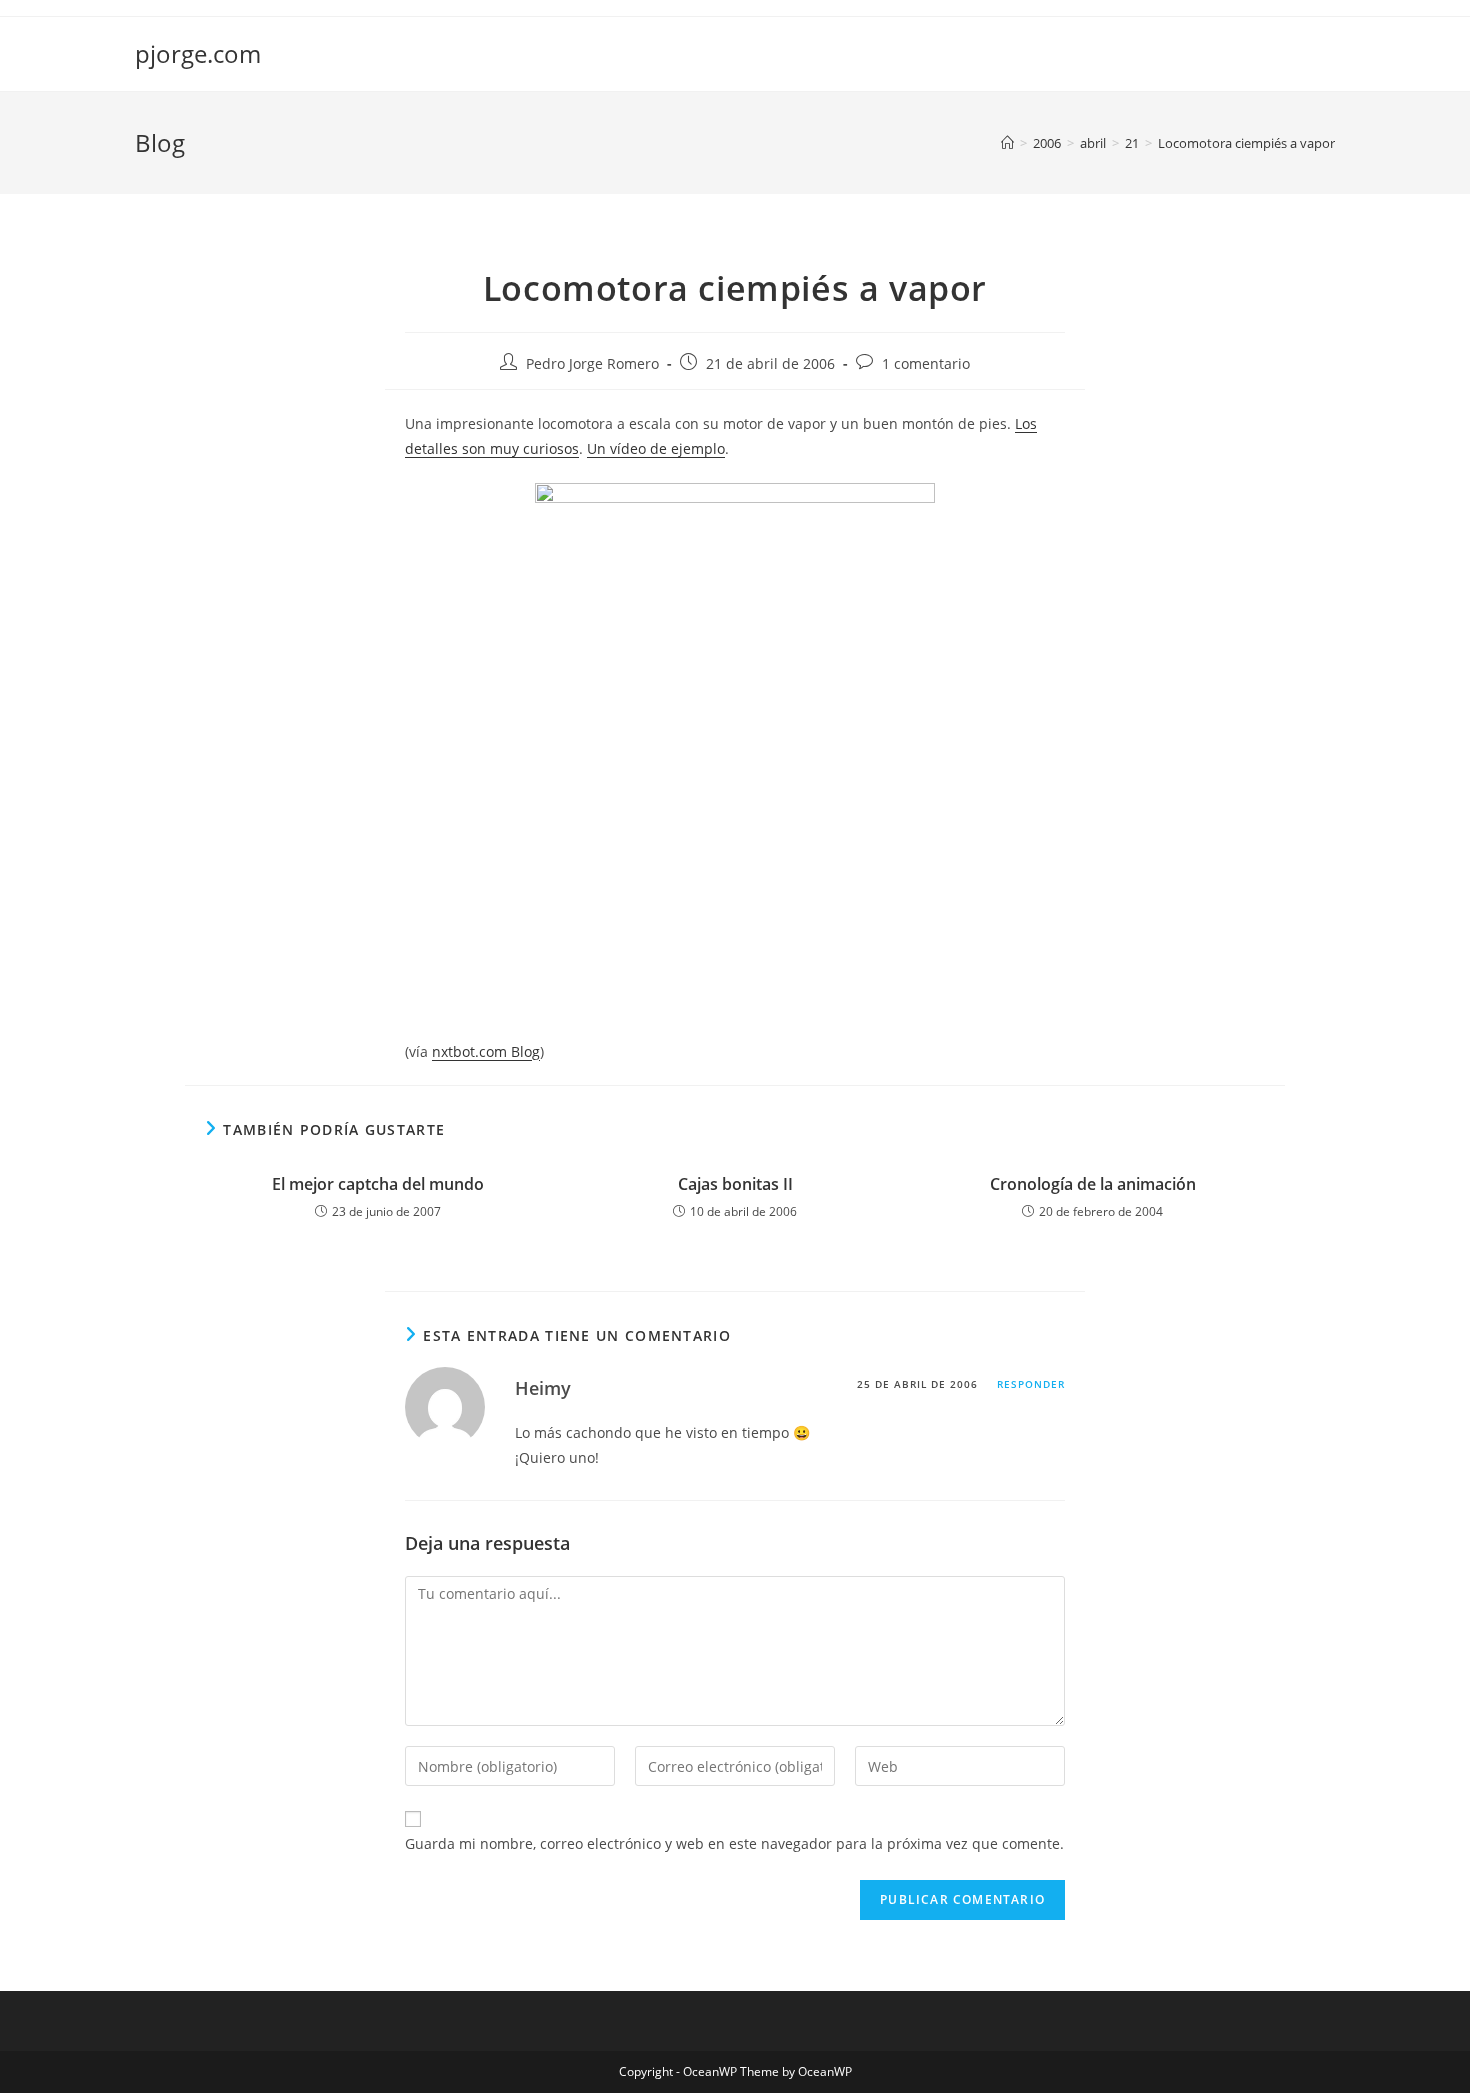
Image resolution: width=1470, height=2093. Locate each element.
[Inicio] (1007, 143)
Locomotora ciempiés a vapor (1246, 143)
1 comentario (926, 363)
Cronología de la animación (1093, 1184)
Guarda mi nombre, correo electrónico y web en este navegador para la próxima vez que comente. (734, 1843)
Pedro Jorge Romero (592, 363)
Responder (1031, 1384)
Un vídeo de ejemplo (656, 448)
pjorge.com (198, 53)
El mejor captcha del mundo (378, 1184)
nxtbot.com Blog (486, 1051)
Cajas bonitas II (735, 1184)
